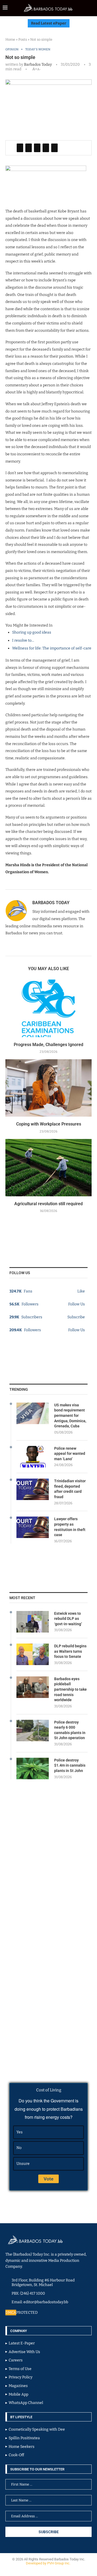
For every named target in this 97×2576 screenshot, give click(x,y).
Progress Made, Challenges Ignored (48, 1045)
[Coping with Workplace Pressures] (48, 1088)
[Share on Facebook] (20, 148)
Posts (23, 39)
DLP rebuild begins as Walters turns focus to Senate (70, 1651)
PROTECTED (27, 2313)
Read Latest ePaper (49, 23)
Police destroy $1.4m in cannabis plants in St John (70, 1765)
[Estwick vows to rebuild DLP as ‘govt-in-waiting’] (33, 1622)
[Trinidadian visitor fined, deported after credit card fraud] (33, 1489)
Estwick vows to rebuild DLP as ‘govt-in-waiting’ (68, 1619)
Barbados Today (38, 64)
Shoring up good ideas (32, 632)
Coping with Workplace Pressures (49, 1124)
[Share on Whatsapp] (46, 148)
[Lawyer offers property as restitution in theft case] (33, 1527)
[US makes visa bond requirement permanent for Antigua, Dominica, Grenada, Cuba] (33, 1413)
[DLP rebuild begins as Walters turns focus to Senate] (33, 1654)
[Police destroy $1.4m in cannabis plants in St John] (33, 1768)
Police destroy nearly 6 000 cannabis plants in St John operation (70, 1730)
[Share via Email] (54, 148)
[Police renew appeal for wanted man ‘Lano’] (33, 1457)
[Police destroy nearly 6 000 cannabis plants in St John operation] (33, 1731)
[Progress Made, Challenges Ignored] (48, 1008)
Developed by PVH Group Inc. (48, 2563)
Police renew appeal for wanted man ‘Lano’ (70, 1454)
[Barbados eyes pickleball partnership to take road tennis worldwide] (33, 1687)
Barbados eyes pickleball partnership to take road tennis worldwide (70, 1689)
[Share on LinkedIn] (37, 148)
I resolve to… (23, 640)
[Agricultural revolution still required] (48, 1168)
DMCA (11, 2313)
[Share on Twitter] (29, 148)
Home (10, 39)
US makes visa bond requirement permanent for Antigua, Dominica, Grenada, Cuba (70, 1415)
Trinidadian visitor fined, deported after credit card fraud (70, 1489)
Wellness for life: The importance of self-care (52, 648)
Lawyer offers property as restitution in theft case (70, 1527)
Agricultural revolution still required (48, 1204)
